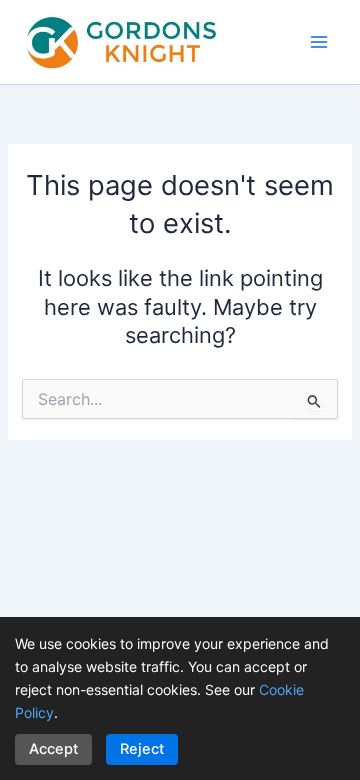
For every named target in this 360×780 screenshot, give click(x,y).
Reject (142, 749)
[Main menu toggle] (319, 42)
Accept (53, 749)
